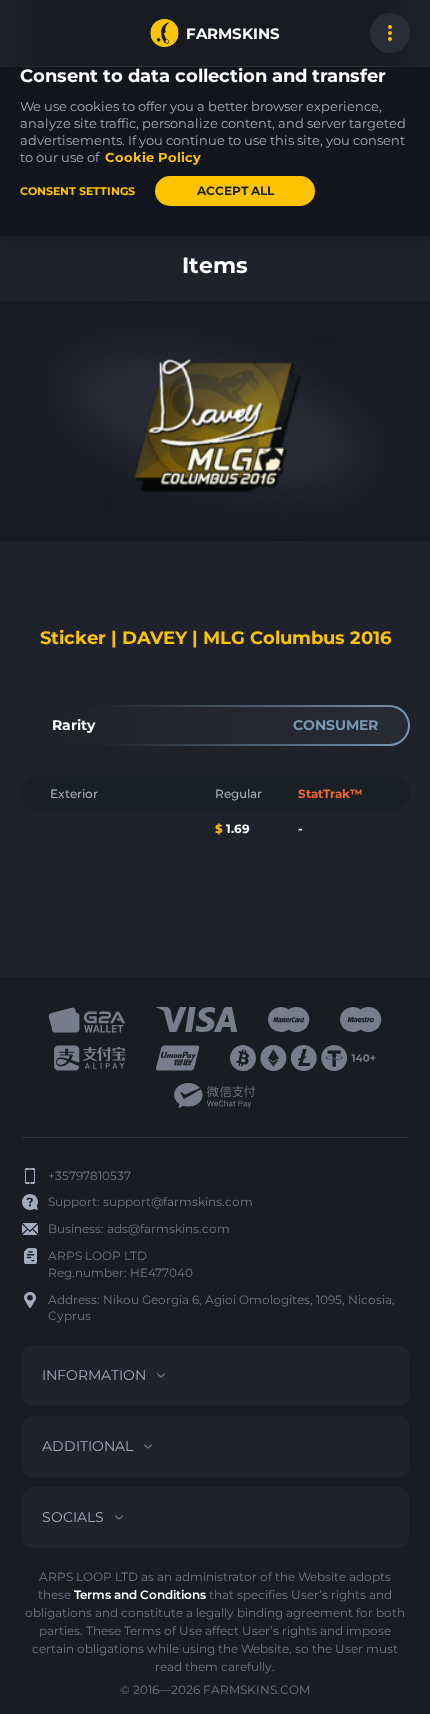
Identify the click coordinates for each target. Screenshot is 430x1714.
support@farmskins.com (178, 1201)
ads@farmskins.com (168, 1228)
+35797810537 (89, 1175)
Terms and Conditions (140, 1594)
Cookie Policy (153, 157)
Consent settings (77, 191)
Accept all (235, 190)
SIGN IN (40, 33)
